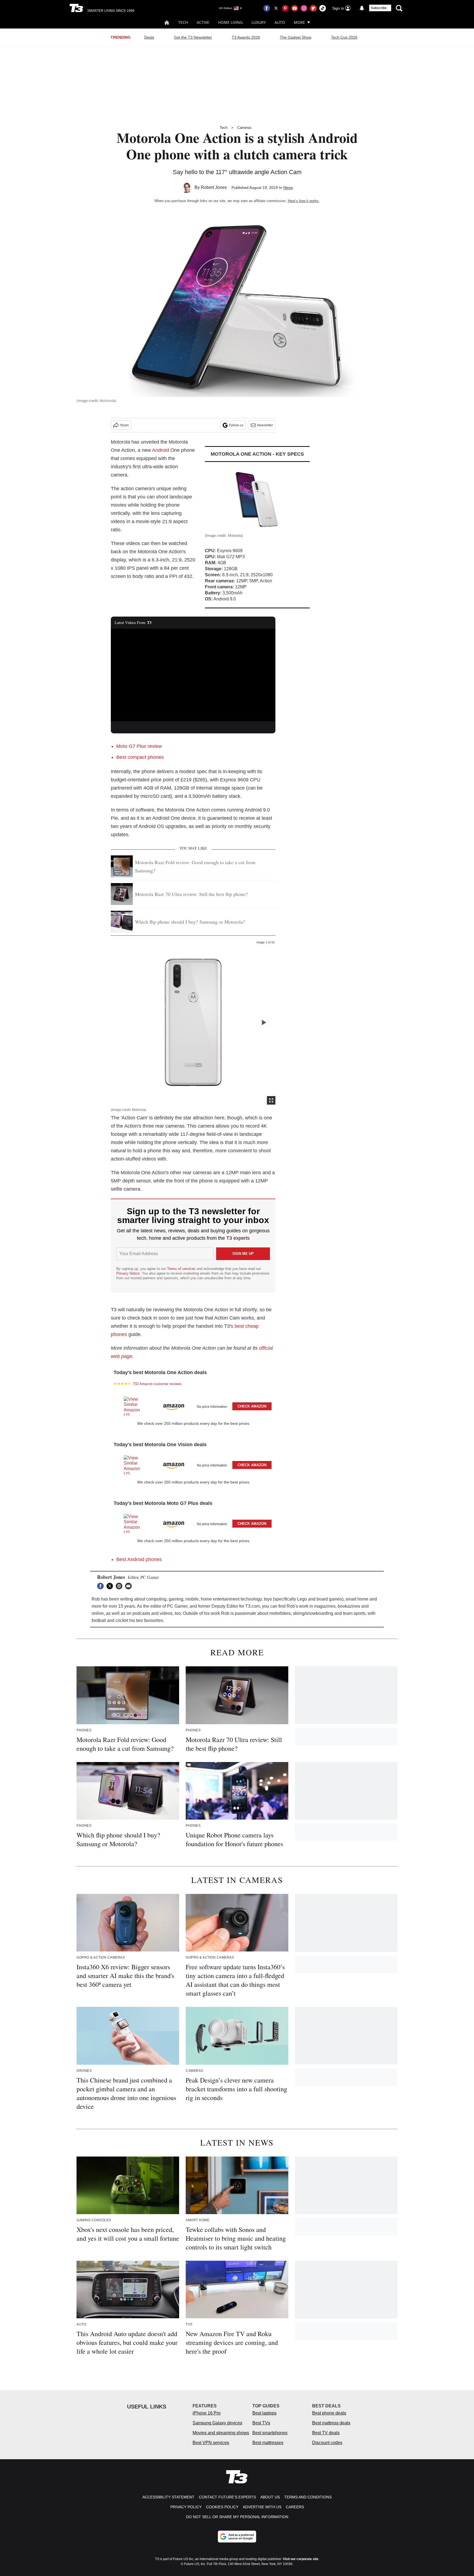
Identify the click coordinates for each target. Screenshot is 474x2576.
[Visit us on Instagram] (304, 8)
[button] (193, 1405)
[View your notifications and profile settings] (362, 8)
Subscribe (379, 8)
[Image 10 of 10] (264, 1022)
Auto (280, 22)
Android (160, 450)
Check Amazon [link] (252, 1406)
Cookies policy (222, 2507)
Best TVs (261, 2423)
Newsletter (265, 425)
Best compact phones (140, 757)
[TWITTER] (111, 1586)
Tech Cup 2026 (344, 37)
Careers (295, 2507)
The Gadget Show (296, 37)
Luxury (259, 22)
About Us (270, 2497)
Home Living (230, 22)
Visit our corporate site (301, 2559)
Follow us (236, 425)
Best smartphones (270, 2433)
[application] (193, 675)
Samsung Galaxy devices (217, 2423)
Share (124, 425)
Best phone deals (329, 2413)
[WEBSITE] (120, 1586)
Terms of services (182, 1269)
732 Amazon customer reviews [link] (157, 1384)
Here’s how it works (303, 201)
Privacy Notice (128, 1273)
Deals (149, 37)
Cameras (244, 128)
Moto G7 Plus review (139, 746)
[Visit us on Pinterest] (285, 8)
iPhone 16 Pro (207, 2413)
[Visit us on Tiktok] (323, 8)
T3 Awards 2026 (246, 37)
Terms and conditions (308, 2497)
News (288, 188)
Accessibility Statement (168, 2497)
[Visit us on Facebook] (267, 8)
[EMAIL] (130, 1586)
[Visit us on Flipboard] (313, 8)
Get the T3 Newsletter (193, 37)
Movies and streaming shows (221, 2433)
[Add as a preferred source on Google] (237, 2537)
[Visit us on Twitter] (276, 8)
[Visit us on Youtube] (295, 8)
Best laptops (264, 2413)
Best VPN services (211, 2443)
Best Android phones (139, 1559)
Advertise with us (262, 2507)
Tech (183, 22)
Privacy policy (186, 2507)
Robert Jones (214, 187)
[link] (134, 1406)
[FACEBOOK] (102, 1586)
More (299, 22)
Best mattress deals (331, 2423)
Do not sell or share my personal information (237, 2517)
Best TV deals (326, 2433)
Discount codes (327, 2443)
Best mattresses (268, 2443)
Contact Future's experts (227, 2497)
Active (203, 22)
